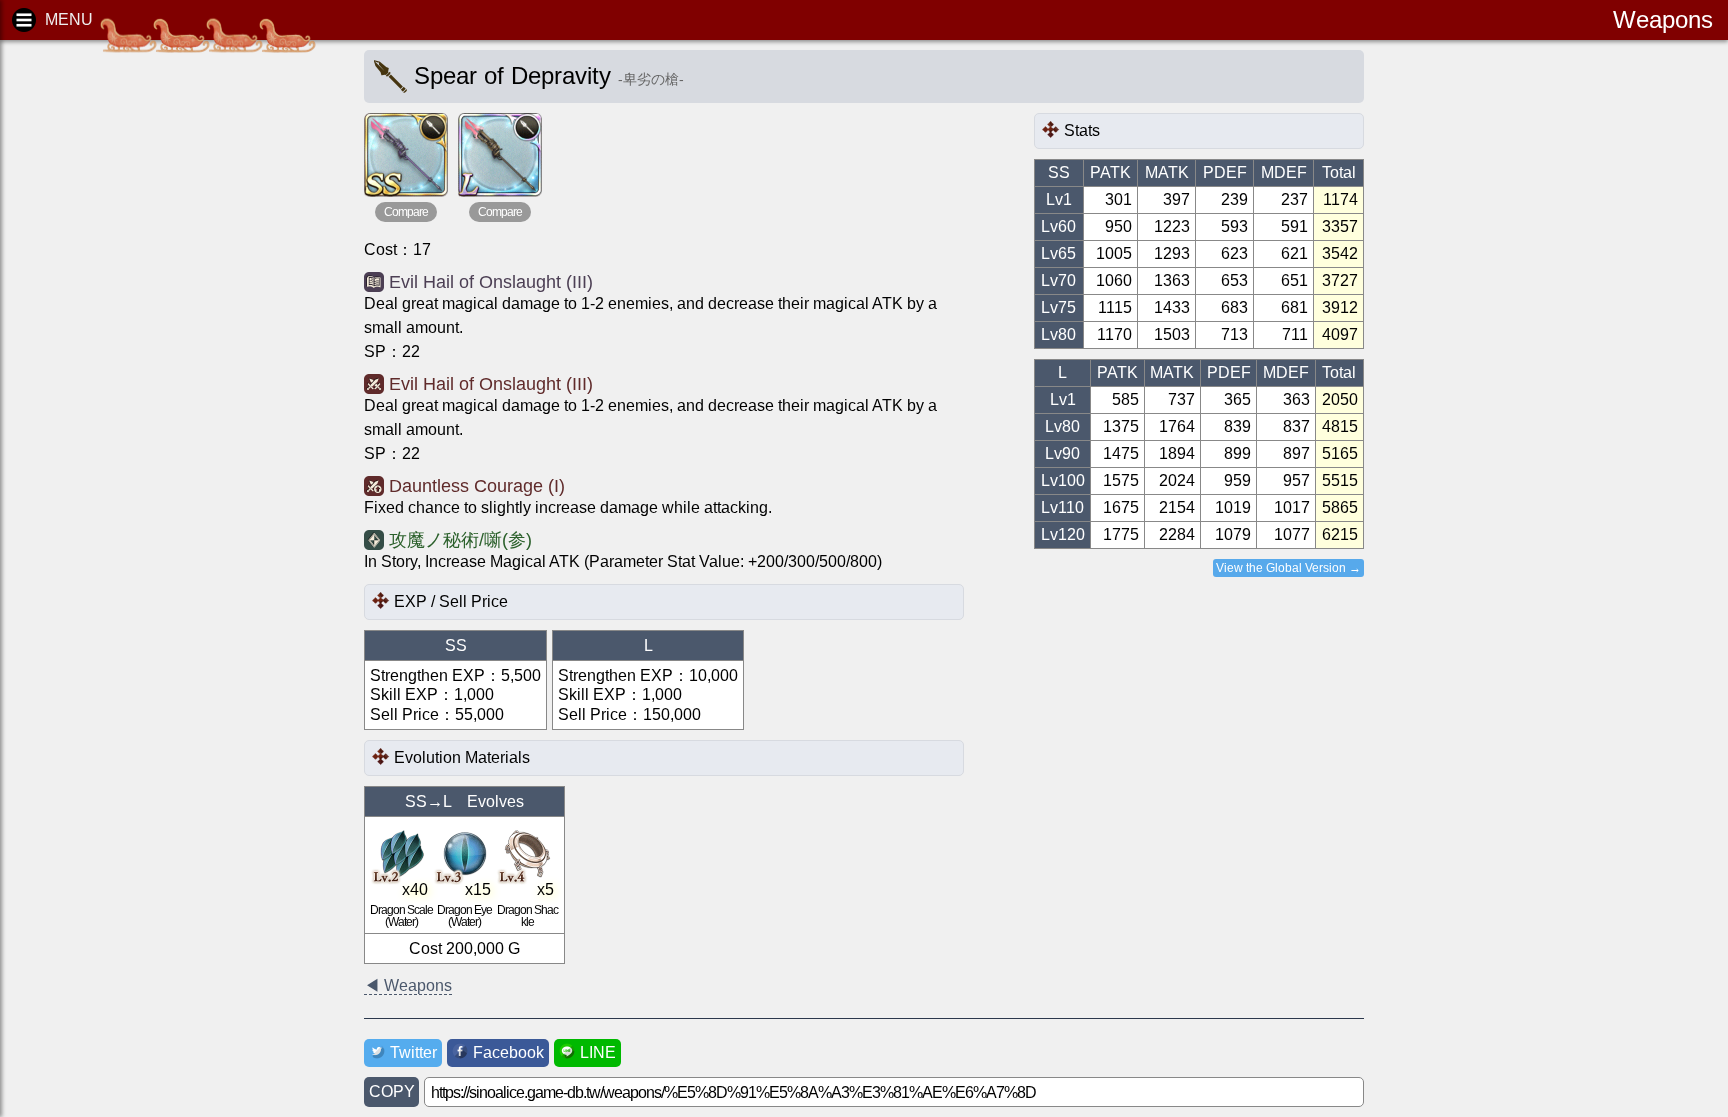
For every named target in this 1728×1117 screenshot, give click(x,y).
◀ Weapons (408, 985)
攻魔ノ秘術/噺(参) (460, 540)
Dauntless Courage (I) (477, 486)
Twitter (413, 1052)
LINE (598, 1052)
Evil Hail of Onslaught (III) (491, 282)
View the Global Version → (1288, 568)
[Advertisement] (170, 360)
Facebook (508, 1052)
